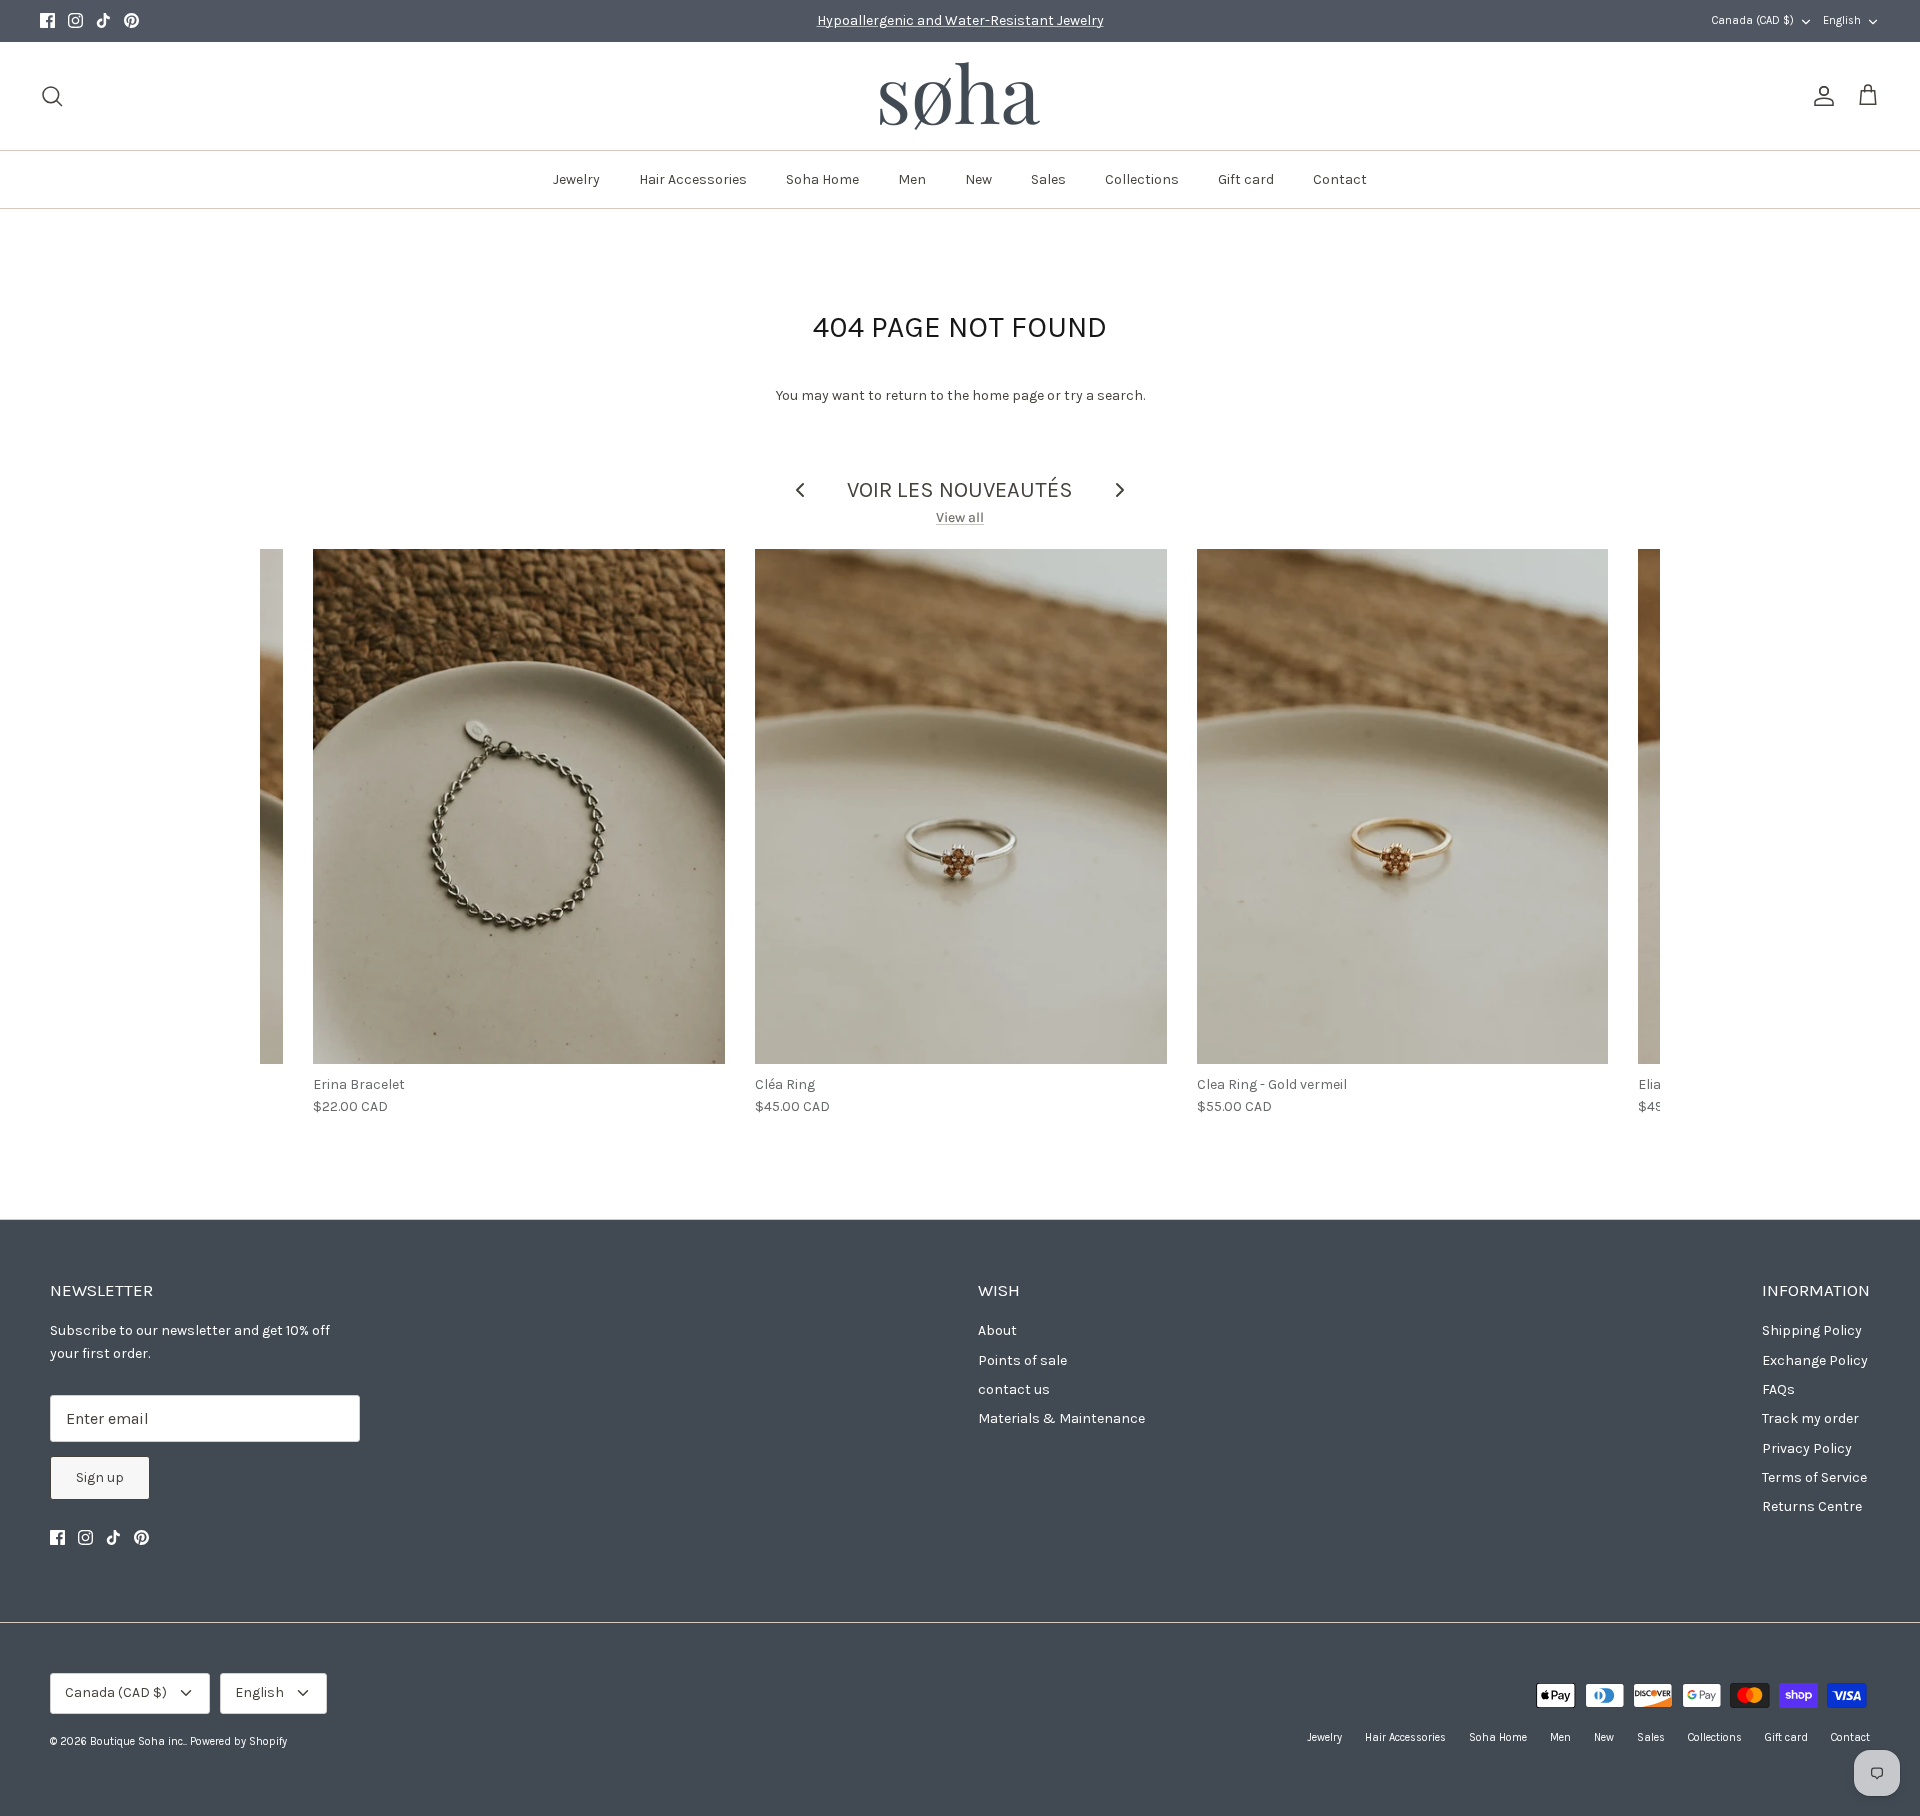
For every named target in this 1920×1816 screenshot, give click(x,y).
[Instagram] (75, 20)
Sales (1048, 179)
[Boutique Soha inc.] (960, 96)
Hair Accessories (693, 179)
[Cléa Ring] (961, 806)
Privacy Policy (1807, 1448)
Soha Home (822, 179)
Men (912, 179)
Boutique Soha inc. (137, 1741)
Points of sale (1022, 1360)
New (978, 179)
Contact (1340, 179)
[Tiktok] (103, 20)
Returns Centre (1812, 1506)
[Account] (1820, 96)
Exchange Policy (1815, 1360)
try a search (1103, 395)
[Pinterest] (131, 20)
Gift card (1246, 179)
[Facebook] (47, 20)
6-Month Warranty (960, 25)
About (997, 1330)
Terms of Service (1814, 1477)
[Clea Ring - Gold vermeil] (1403, 806)
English (1842, 20)
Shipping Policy (1812, 1330)
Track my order (1810, 1418)
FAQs (1778, 1389)
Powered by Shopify (238, 1741)
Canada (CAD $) (1753, 20)
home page (1008, 395)
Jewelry (576, 179)
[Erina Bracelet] (519, 806)
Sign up (100, 1477)
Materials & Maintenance (1061, 1418)
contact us (1014, 1389)
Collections (1142, 179)
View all (960, 517)
